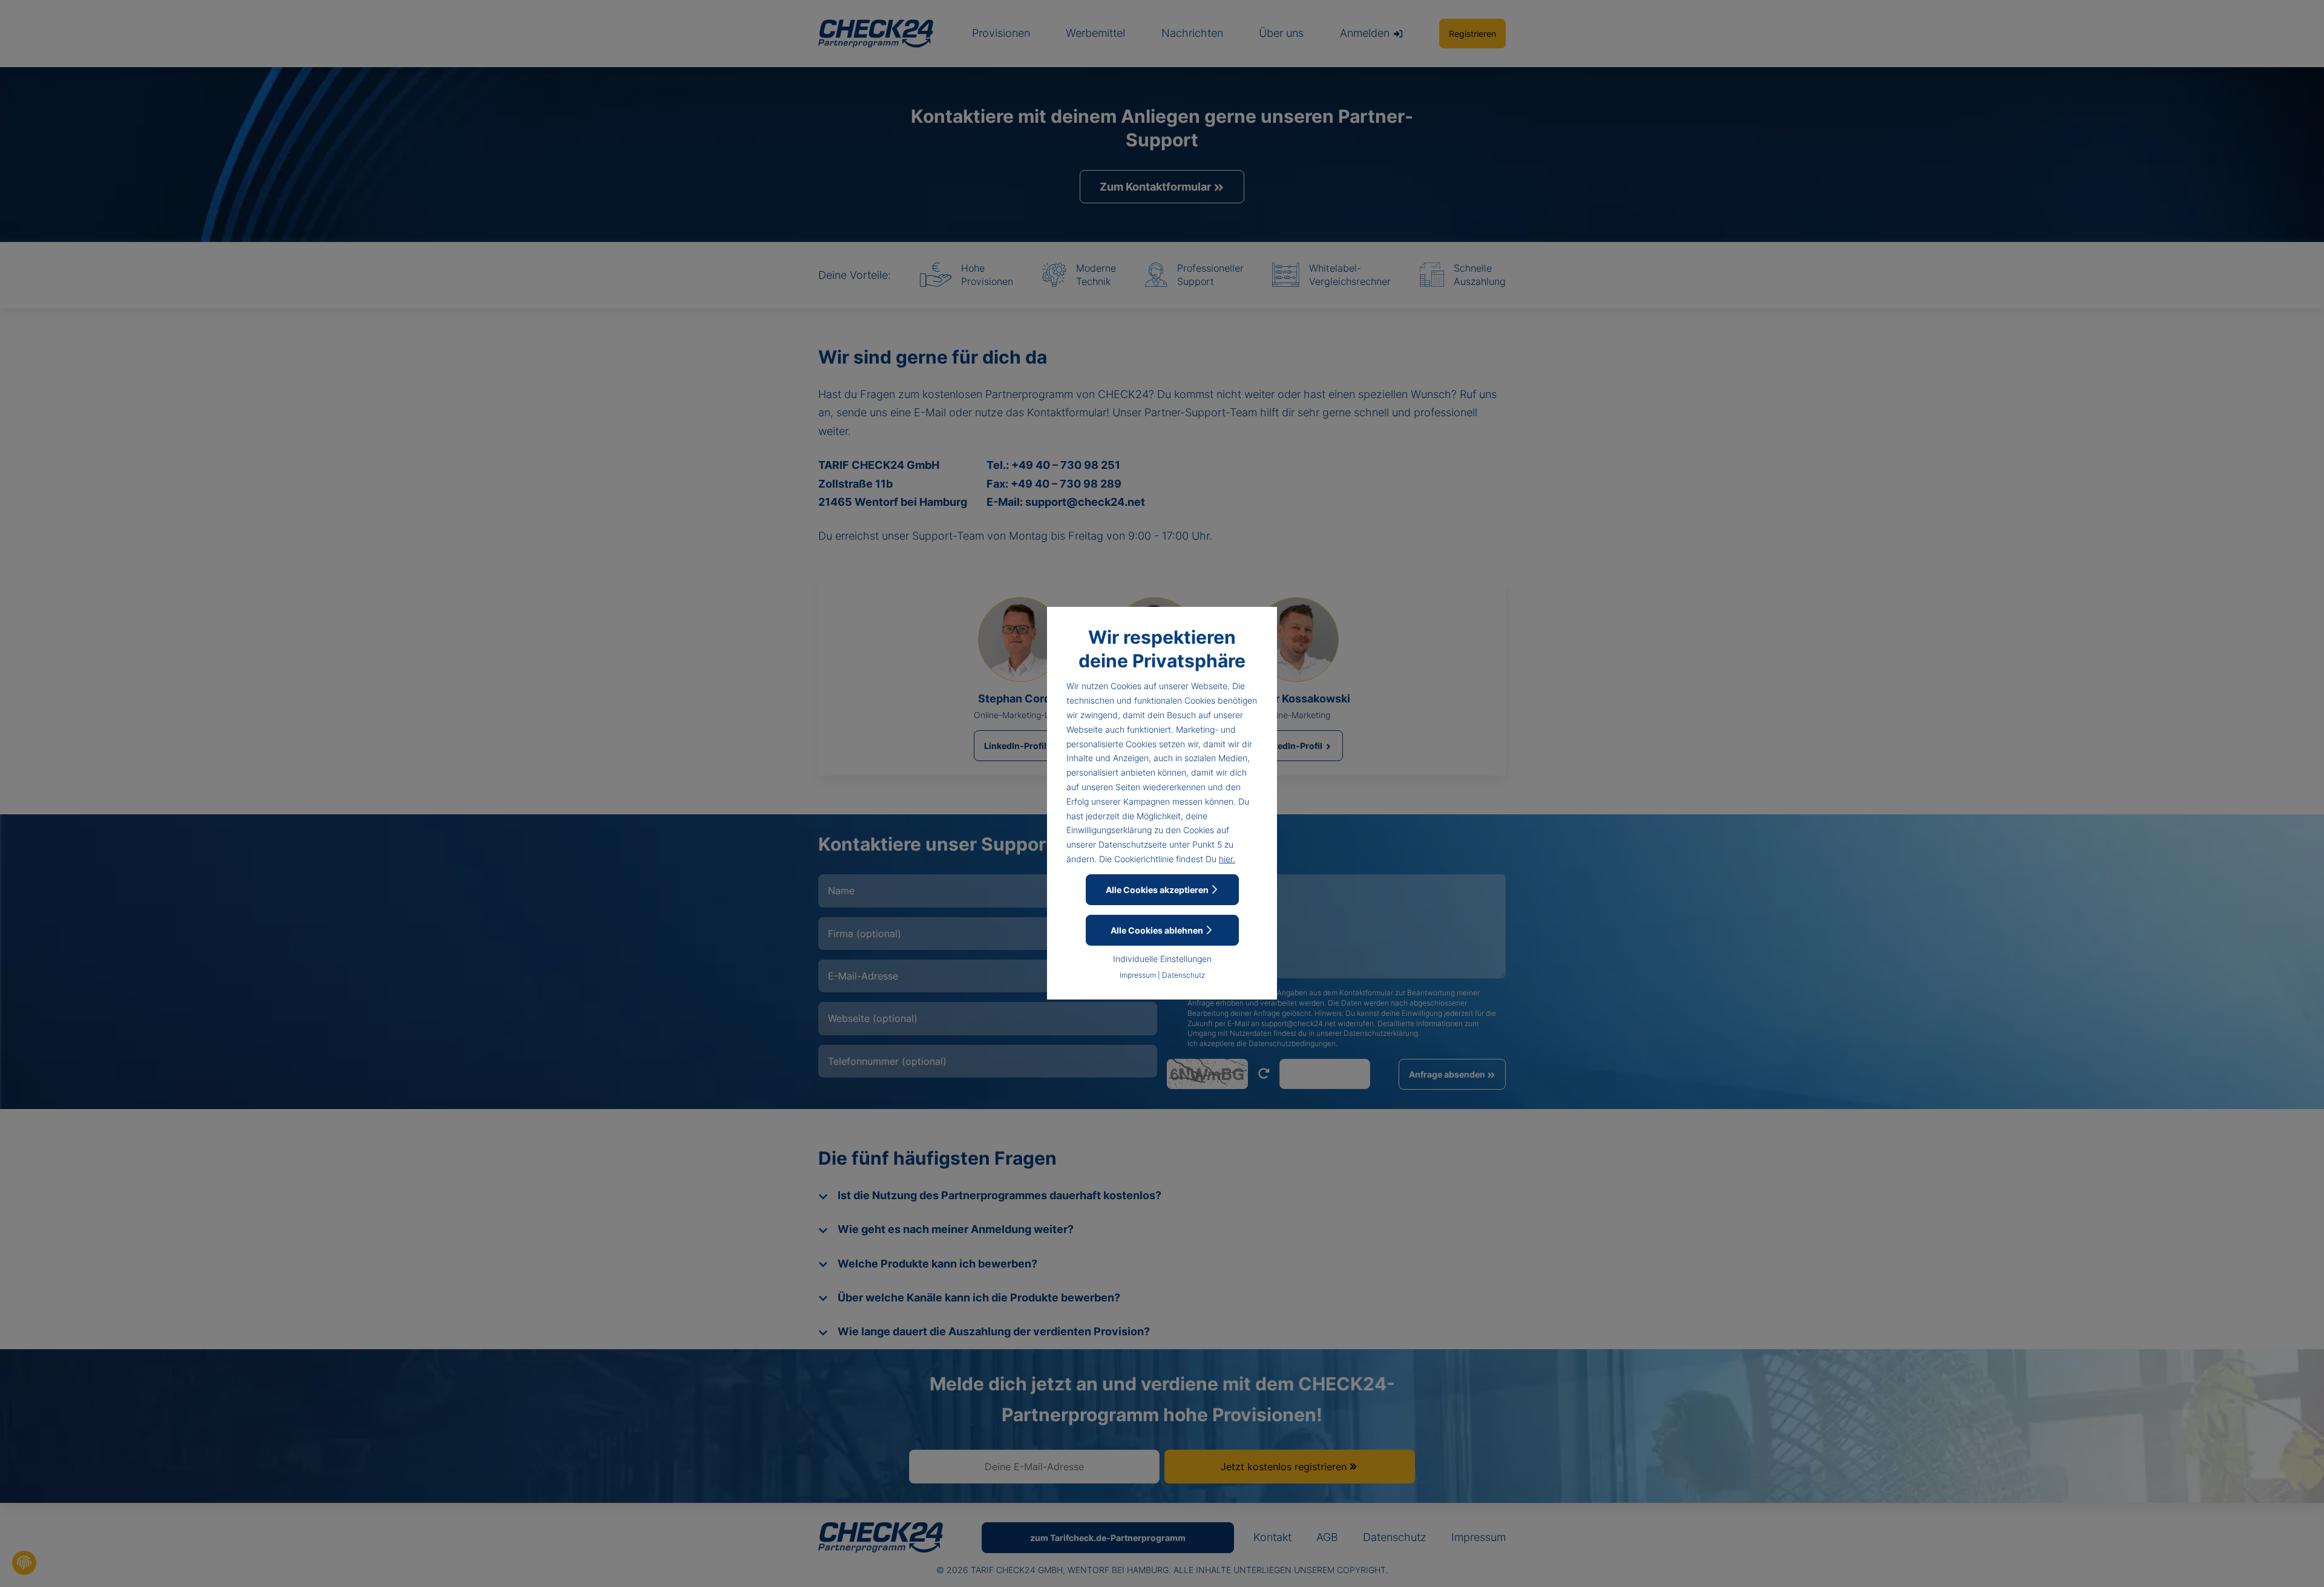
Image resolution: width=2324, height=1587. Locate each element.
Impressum (1138, 975)
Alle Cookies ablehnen (1158, 930)
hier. (1227, 859)
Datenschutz (1183, 975)
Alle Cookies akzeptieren (1158, 890)
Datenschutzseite (1133, 844)
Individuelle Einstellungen (1162, 959)
